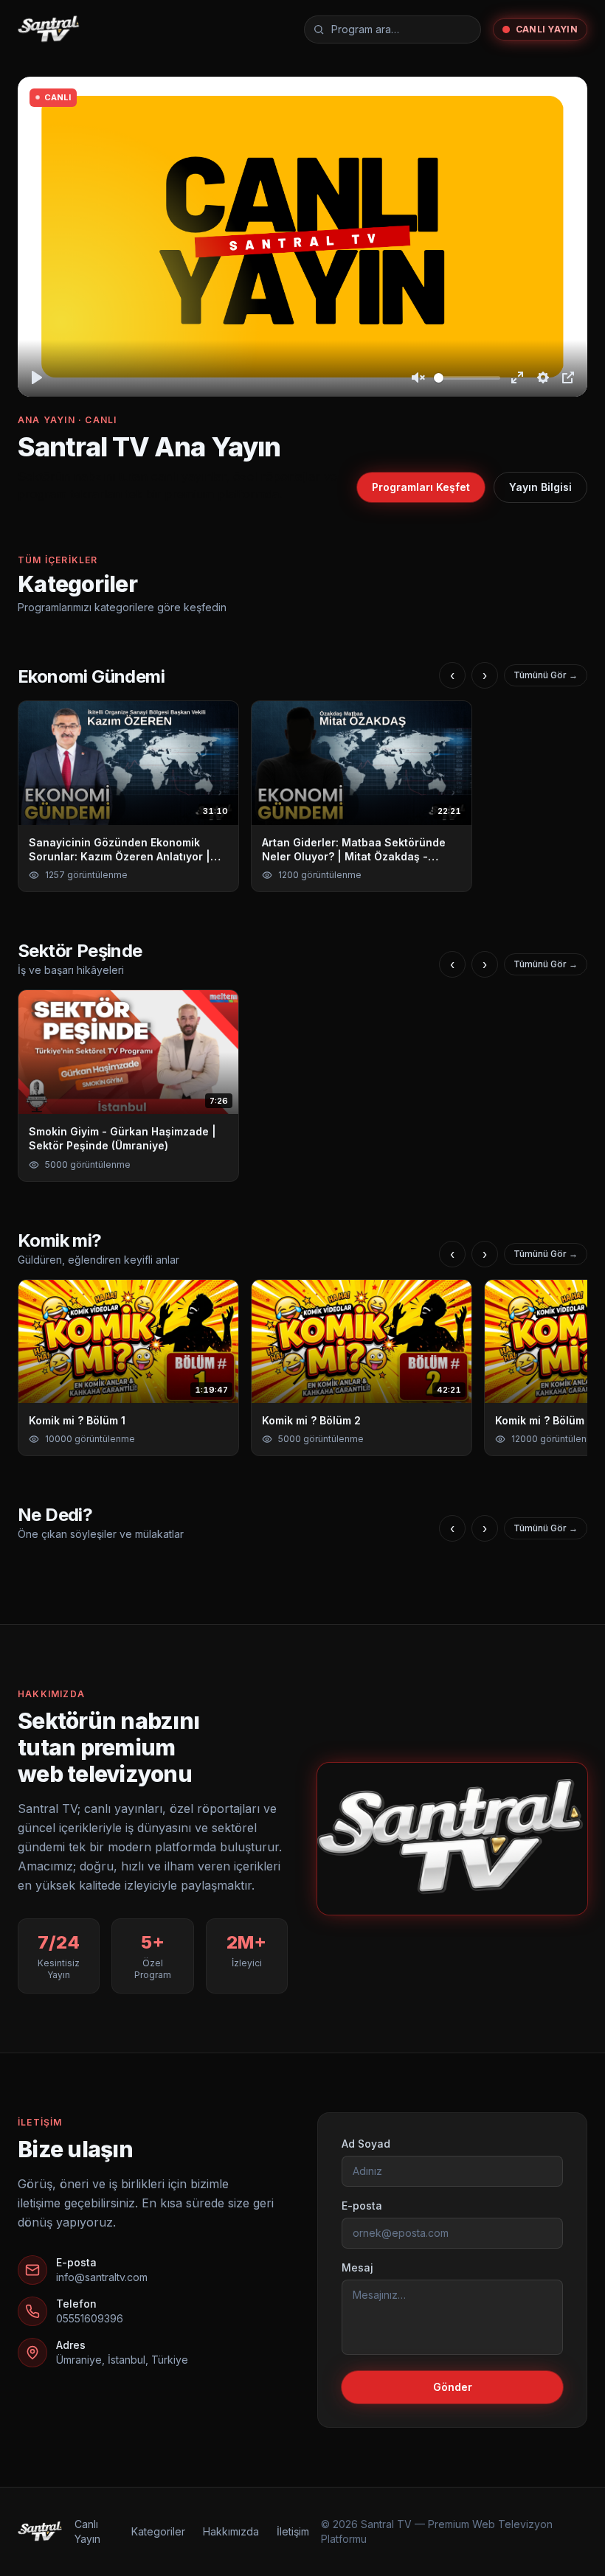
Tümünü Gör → (546, 675)
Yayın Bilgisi (540, 487)
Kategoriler (158, 2531)
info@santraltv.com (102, 2277)
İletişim (293, 2531)
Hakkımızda (231, 2531)
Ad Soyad (366, 2144)
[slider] (467, 378)
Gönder (453, 2387)
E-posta (362, 2206)
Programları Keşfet (421, 487)
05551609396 (90, 2318)
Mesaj (357, 2267)
